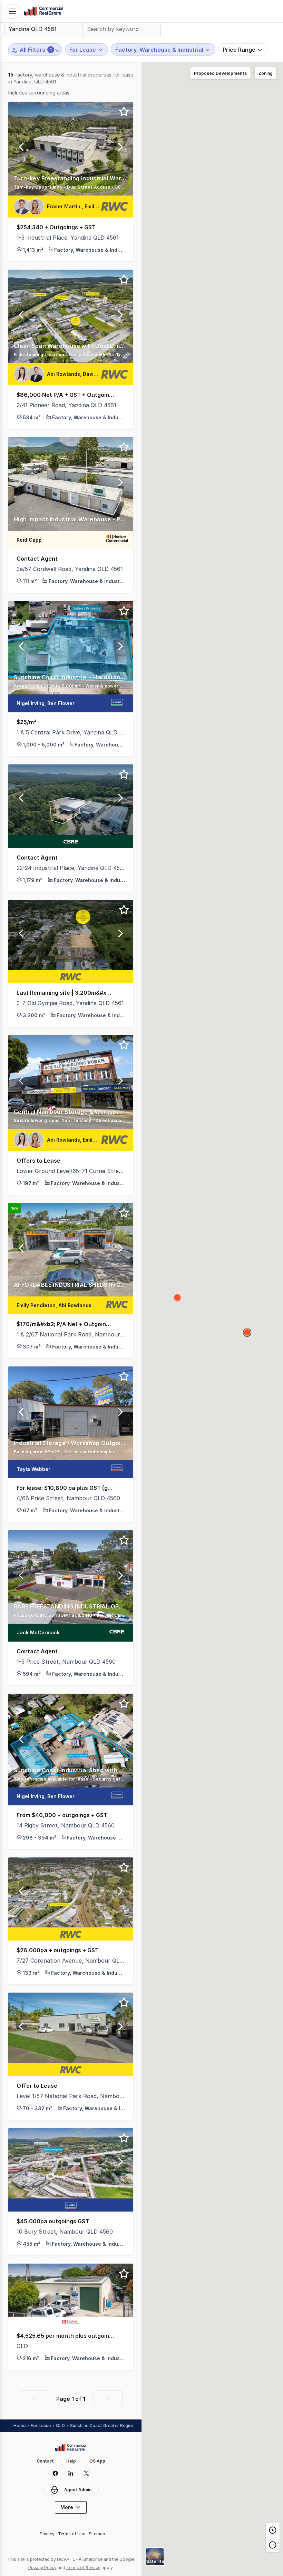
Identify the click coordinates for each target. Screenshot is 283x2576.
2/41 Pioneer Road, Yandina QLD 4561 (66, 405)
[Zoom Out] (273, 2544)
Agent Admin (78, 2490)
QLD (22, 2346)
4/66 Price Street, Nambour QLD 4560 (68, 1498)
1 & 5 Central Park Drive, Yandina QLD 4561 (71, 732)
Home (19, 2425)
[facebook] (55, 2473)
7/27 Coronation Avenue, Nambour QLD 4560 (71, 1961)
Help (71, 2461)
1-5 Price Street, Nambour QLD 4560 (66, 1662)
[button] (21, 149)
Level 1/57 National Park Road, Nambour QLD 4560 (71, 2096)
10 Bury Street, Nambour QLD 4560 (65, 2232)
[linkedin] (71, 2473)
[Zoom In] (273, 2530)
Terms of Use (72, 2534)
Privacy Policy (42, 2568)
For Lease (41, 2425)
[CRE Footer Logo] (71, 2448)
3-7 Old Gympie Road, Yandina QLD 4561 (70, 1003)
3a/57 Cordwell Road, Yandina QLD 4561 (70, 569)
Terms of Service (83, 2568)
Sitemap (97, 2534)
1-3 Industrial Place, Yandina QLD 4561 (68, 238)
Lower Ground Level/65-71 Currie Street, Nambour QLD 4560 (71, 1171)
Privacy (47, 2534)
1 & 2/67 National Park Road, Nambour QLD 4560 (71, 1334)
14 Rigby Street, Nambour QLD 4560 (66, 1825)
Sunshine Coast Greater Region (102, 2425)
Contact (45, 2461)
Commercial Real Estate (43, 11)
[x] (86, 2473)
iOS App (97, 2461)
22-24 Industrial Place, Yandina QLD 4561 (71, 868)
